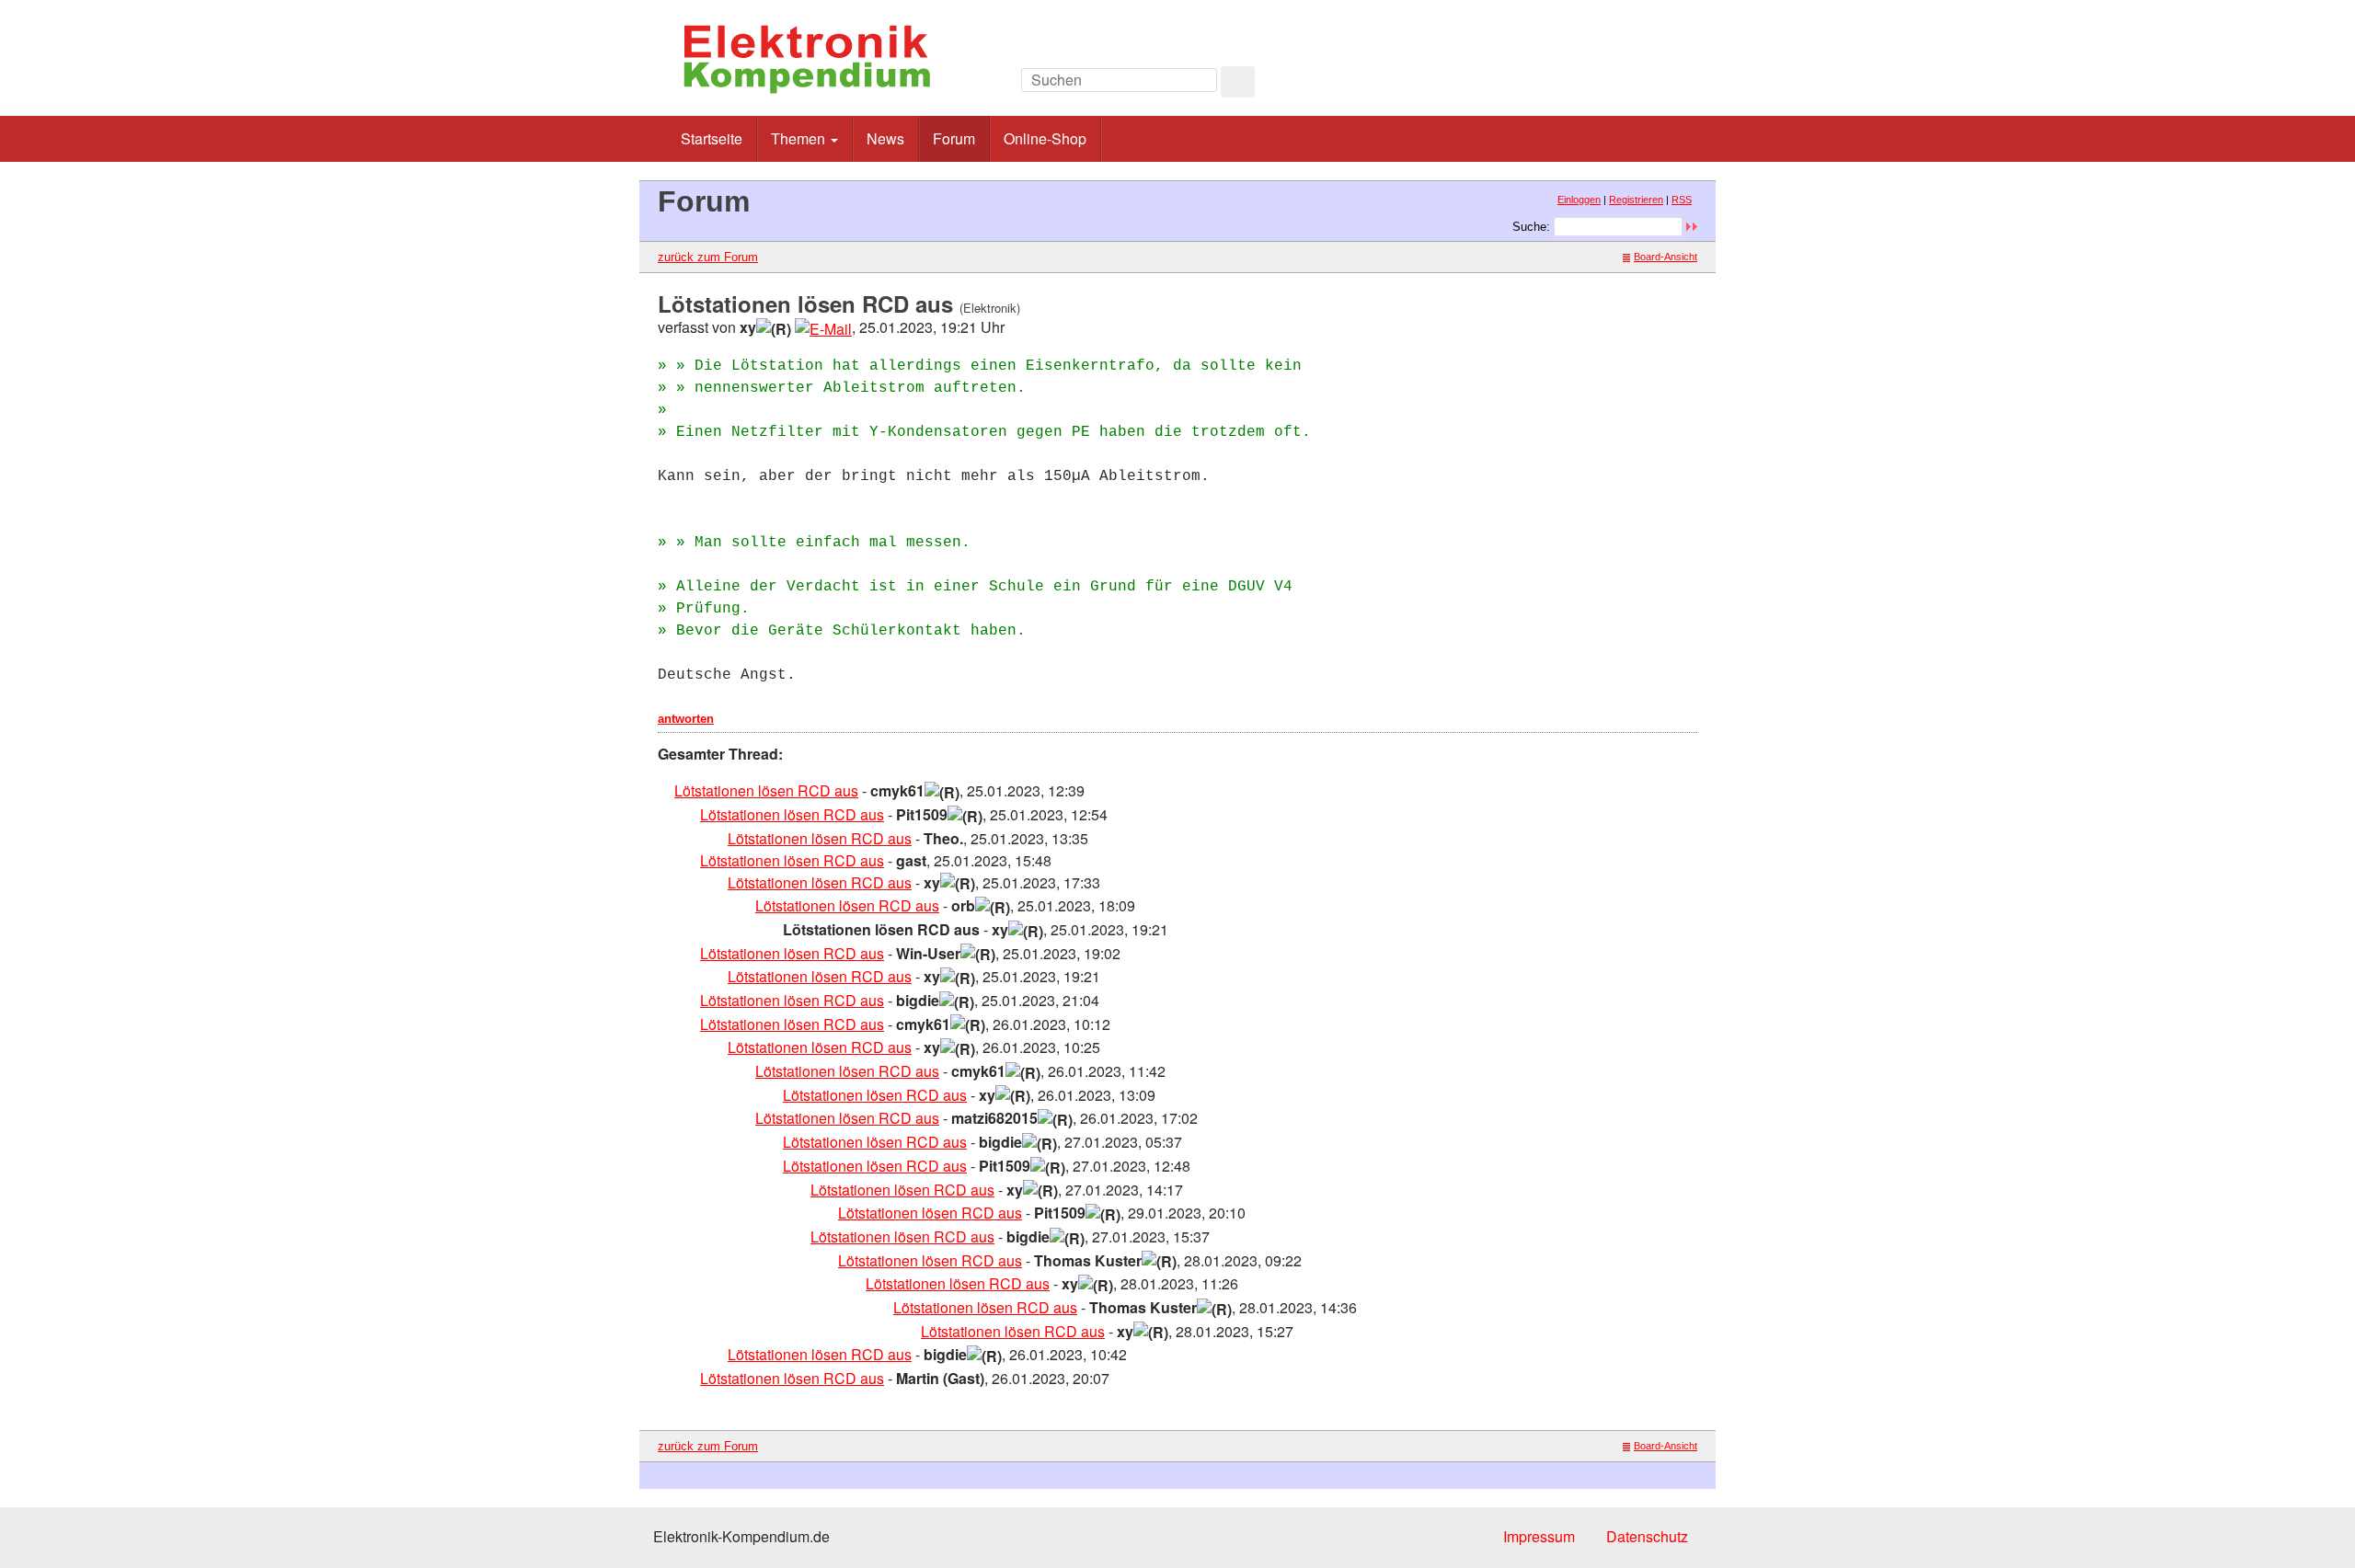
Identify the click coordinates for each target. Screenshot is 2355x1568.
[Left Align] (1238, 82)
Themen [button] (800, 138)
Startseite (712, 138)
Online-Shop (1045, 138)
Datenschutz (1647, 1536)
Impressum (1539, 1536)
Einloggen (1579, 200)
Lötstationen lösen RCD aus (766, 790)
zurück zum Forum (708, 257)
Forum (954, 138)
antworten (686, 719)
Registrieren (1636, 200)
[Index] (1573, 85)
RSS (1682, 200)
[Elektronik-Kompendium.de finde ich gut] (1655, 85)
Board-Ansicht (1666, 257)
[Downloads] (1614, 85)
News (885, 138)
